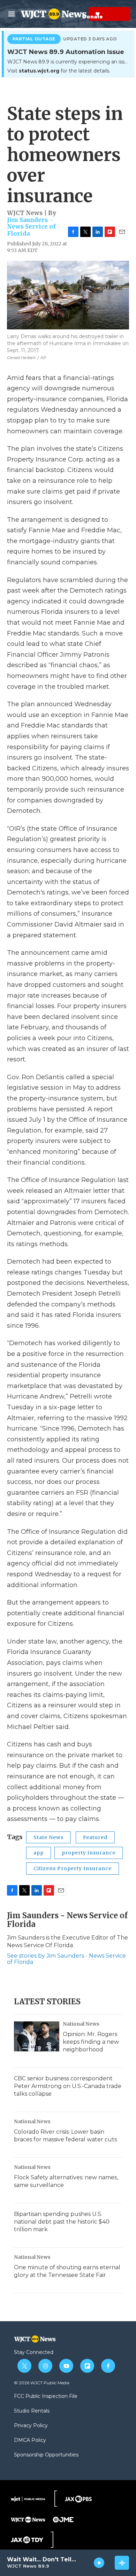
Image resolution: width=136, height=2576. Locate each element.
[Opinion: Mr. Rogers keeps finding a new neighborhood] (37, 2036)
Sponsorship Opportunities (46, 2455)
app (39, 1853)
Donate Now (80, 14)
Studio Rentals (32, 2411)
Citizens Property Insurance (73, 1868)
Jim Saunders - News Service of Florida (31, 227)
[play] (99, 2563)
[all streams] (122, 2563)
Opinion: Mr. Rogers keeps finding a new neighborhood (91, 2042)
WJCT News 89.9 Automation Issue (66, 52)
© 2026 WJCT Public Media (42, 2383)
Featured (95, 1837)
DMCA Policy (30, 2440)
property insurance (89, 1853)
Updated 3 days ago (90, 39)
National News (81, 2024)
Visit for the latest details (58, 71)
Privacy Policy (31, 2426)
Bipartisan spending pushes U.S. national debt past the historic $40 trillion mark (62, 2222)
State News (48, 1837)
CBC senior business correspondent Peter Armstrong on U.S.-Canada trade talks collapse (68, 2086)
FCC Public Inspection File (46, 2396)
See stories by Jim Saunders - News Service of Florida (66, 1959)
